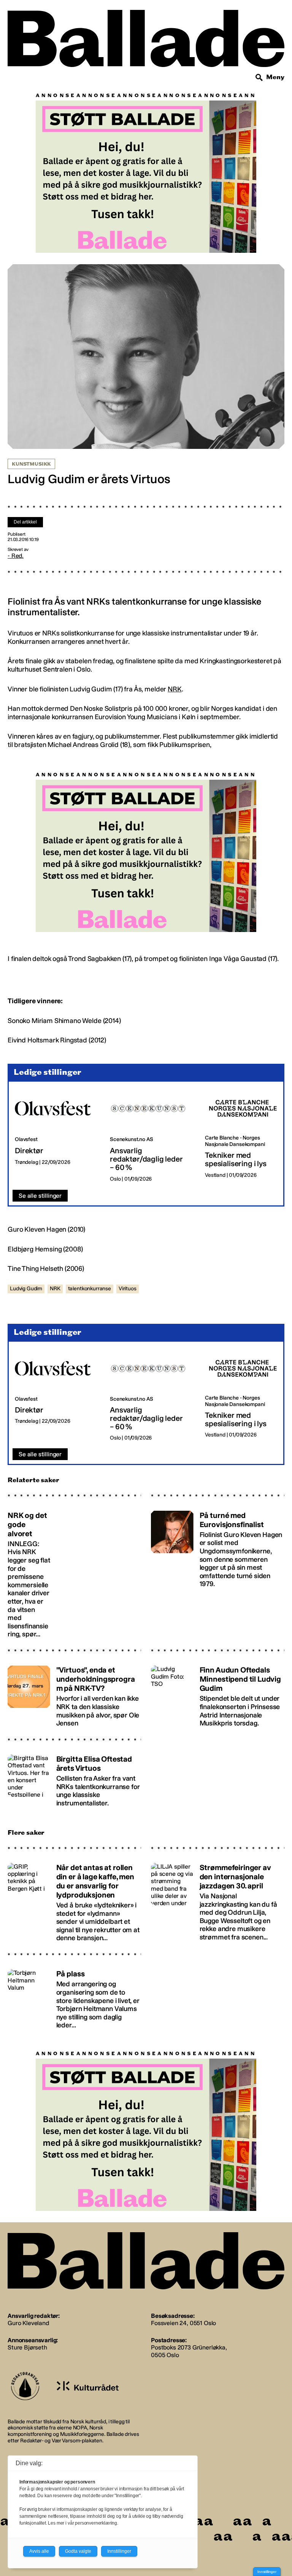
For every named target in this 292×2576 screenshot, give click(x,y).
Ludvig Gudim (26, 1289)
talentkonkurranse (90, 1289)
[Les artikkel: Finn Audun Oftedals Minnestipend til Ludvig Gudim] (218, 1693)
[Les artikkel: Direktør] (56, 1136)
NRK (175, 689)
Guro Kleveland (28, 2323)
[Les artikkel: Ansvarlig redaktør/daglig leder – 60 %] (151, 1136)
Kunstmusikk (31, 464)
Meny (275, 77)
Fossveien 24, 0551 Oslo (183, 2323)
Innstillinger (267, 2572)
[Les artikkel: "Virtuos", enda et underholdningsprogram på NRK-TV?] (74, 1693)
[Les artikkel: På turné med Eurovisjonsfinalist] (218, 1571)
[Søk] (259, 78)
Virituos (128, 1289)
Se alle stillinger (40, 1196)
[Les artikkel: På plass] (74, 1996)
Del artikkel (25, 522)
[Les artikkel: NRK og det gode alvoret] (74, 1571)
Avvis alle (39, 2551)
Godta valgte (78, 2551)
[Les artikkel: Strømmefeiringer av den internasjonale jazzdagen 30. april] (218, 1899)
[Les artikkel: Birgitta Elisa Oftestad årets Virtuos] (74, 1778)
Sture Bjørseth (27, 2347)
